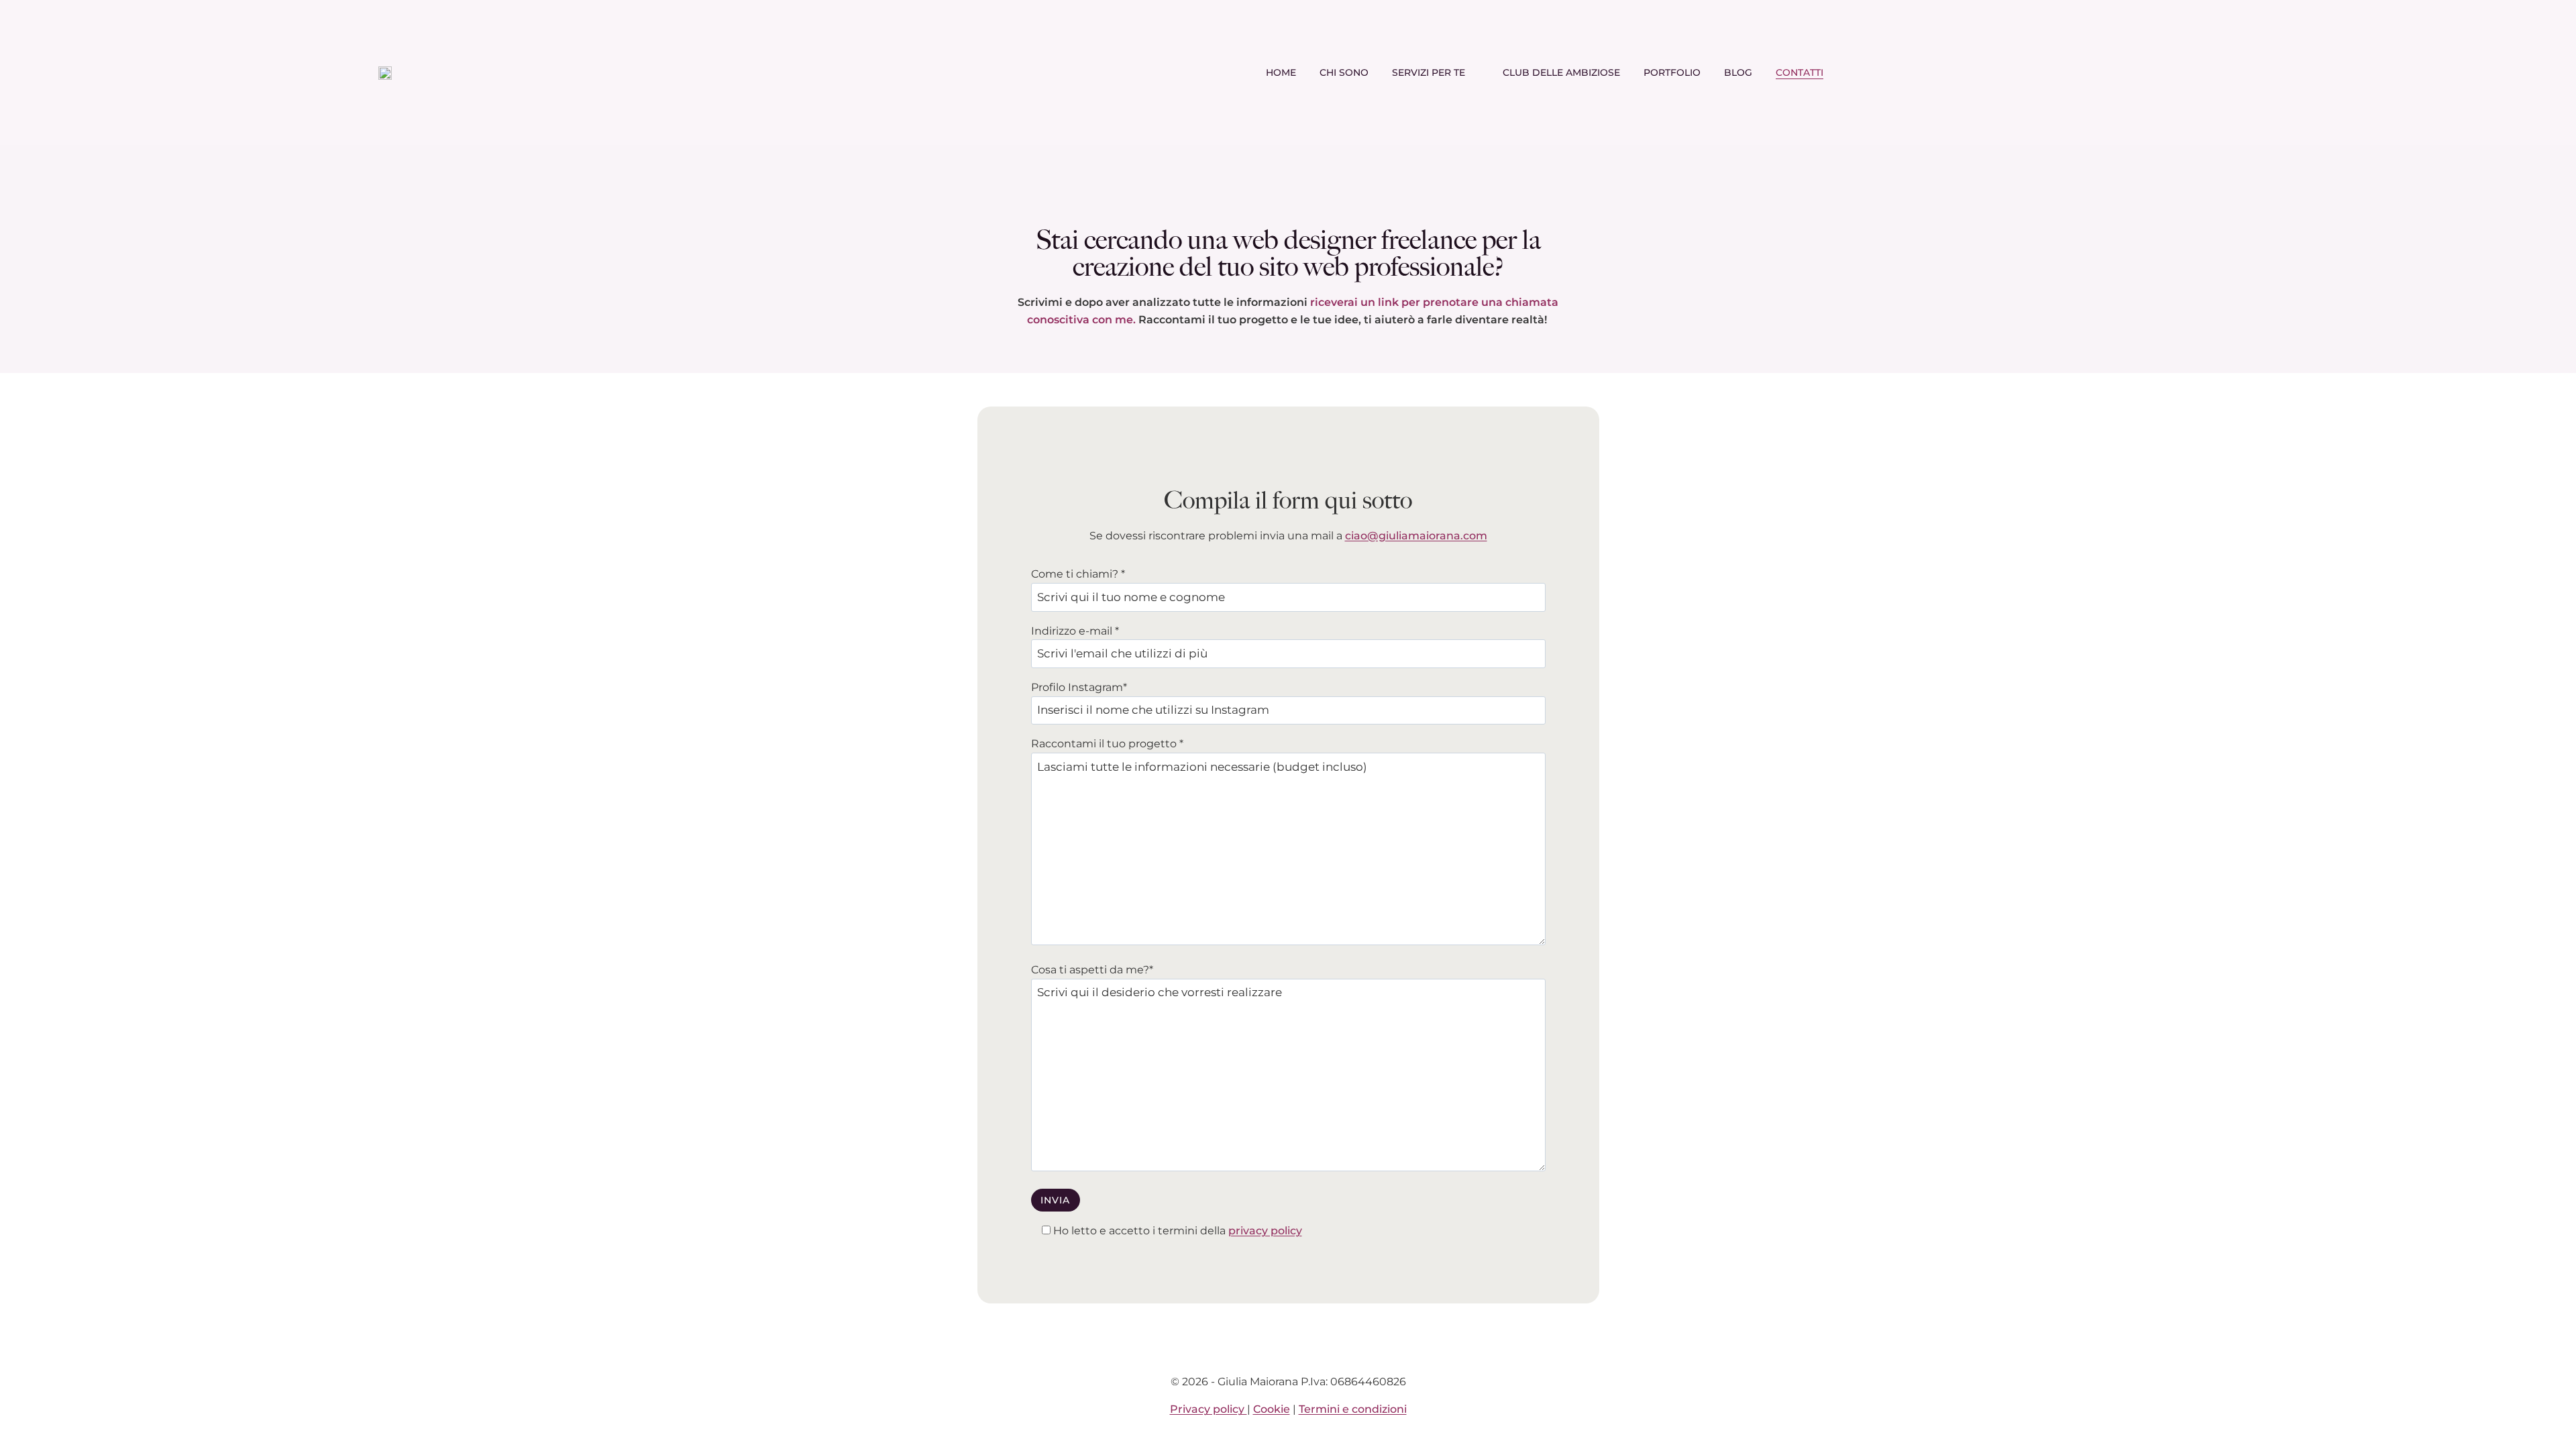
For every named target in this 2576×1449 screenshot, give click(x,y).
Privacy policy (1209, 1409)
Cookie (1272, 1409)
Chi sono (1344, 72)
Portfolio (1672, 72)
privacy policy (1265, 1231)
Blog (1738, 72)
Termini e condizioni (1353, 1409)
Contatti (1800, 72)
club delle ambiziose (1561, 72)
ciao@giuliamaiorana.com (1416, 536)
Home (1281, 72)
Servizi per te (1429, 72)
